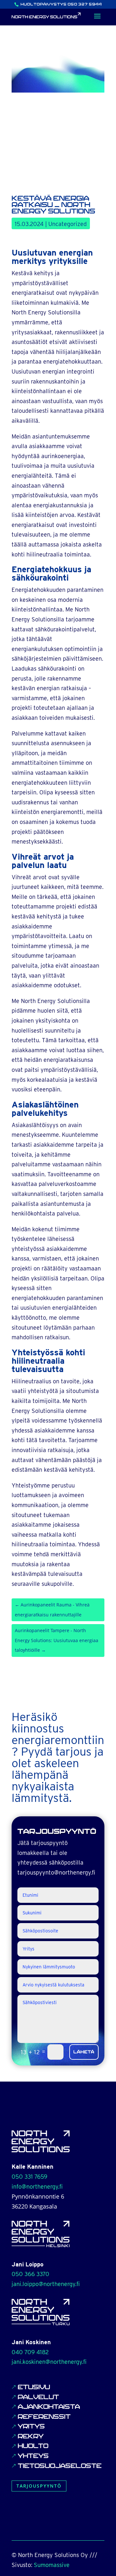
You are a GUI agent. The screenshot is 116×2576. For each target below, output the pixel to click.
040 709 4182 (30, 2352)
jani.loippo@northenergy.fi (46, 2284)
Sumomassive (52, 2565)
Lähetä (84, 2052)
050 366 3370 (30, 2274)
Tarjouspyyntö (39, 2486)
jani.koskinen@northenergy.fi (49, 2362)
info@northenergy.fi (37, 2187)
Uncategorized (68, 224)
